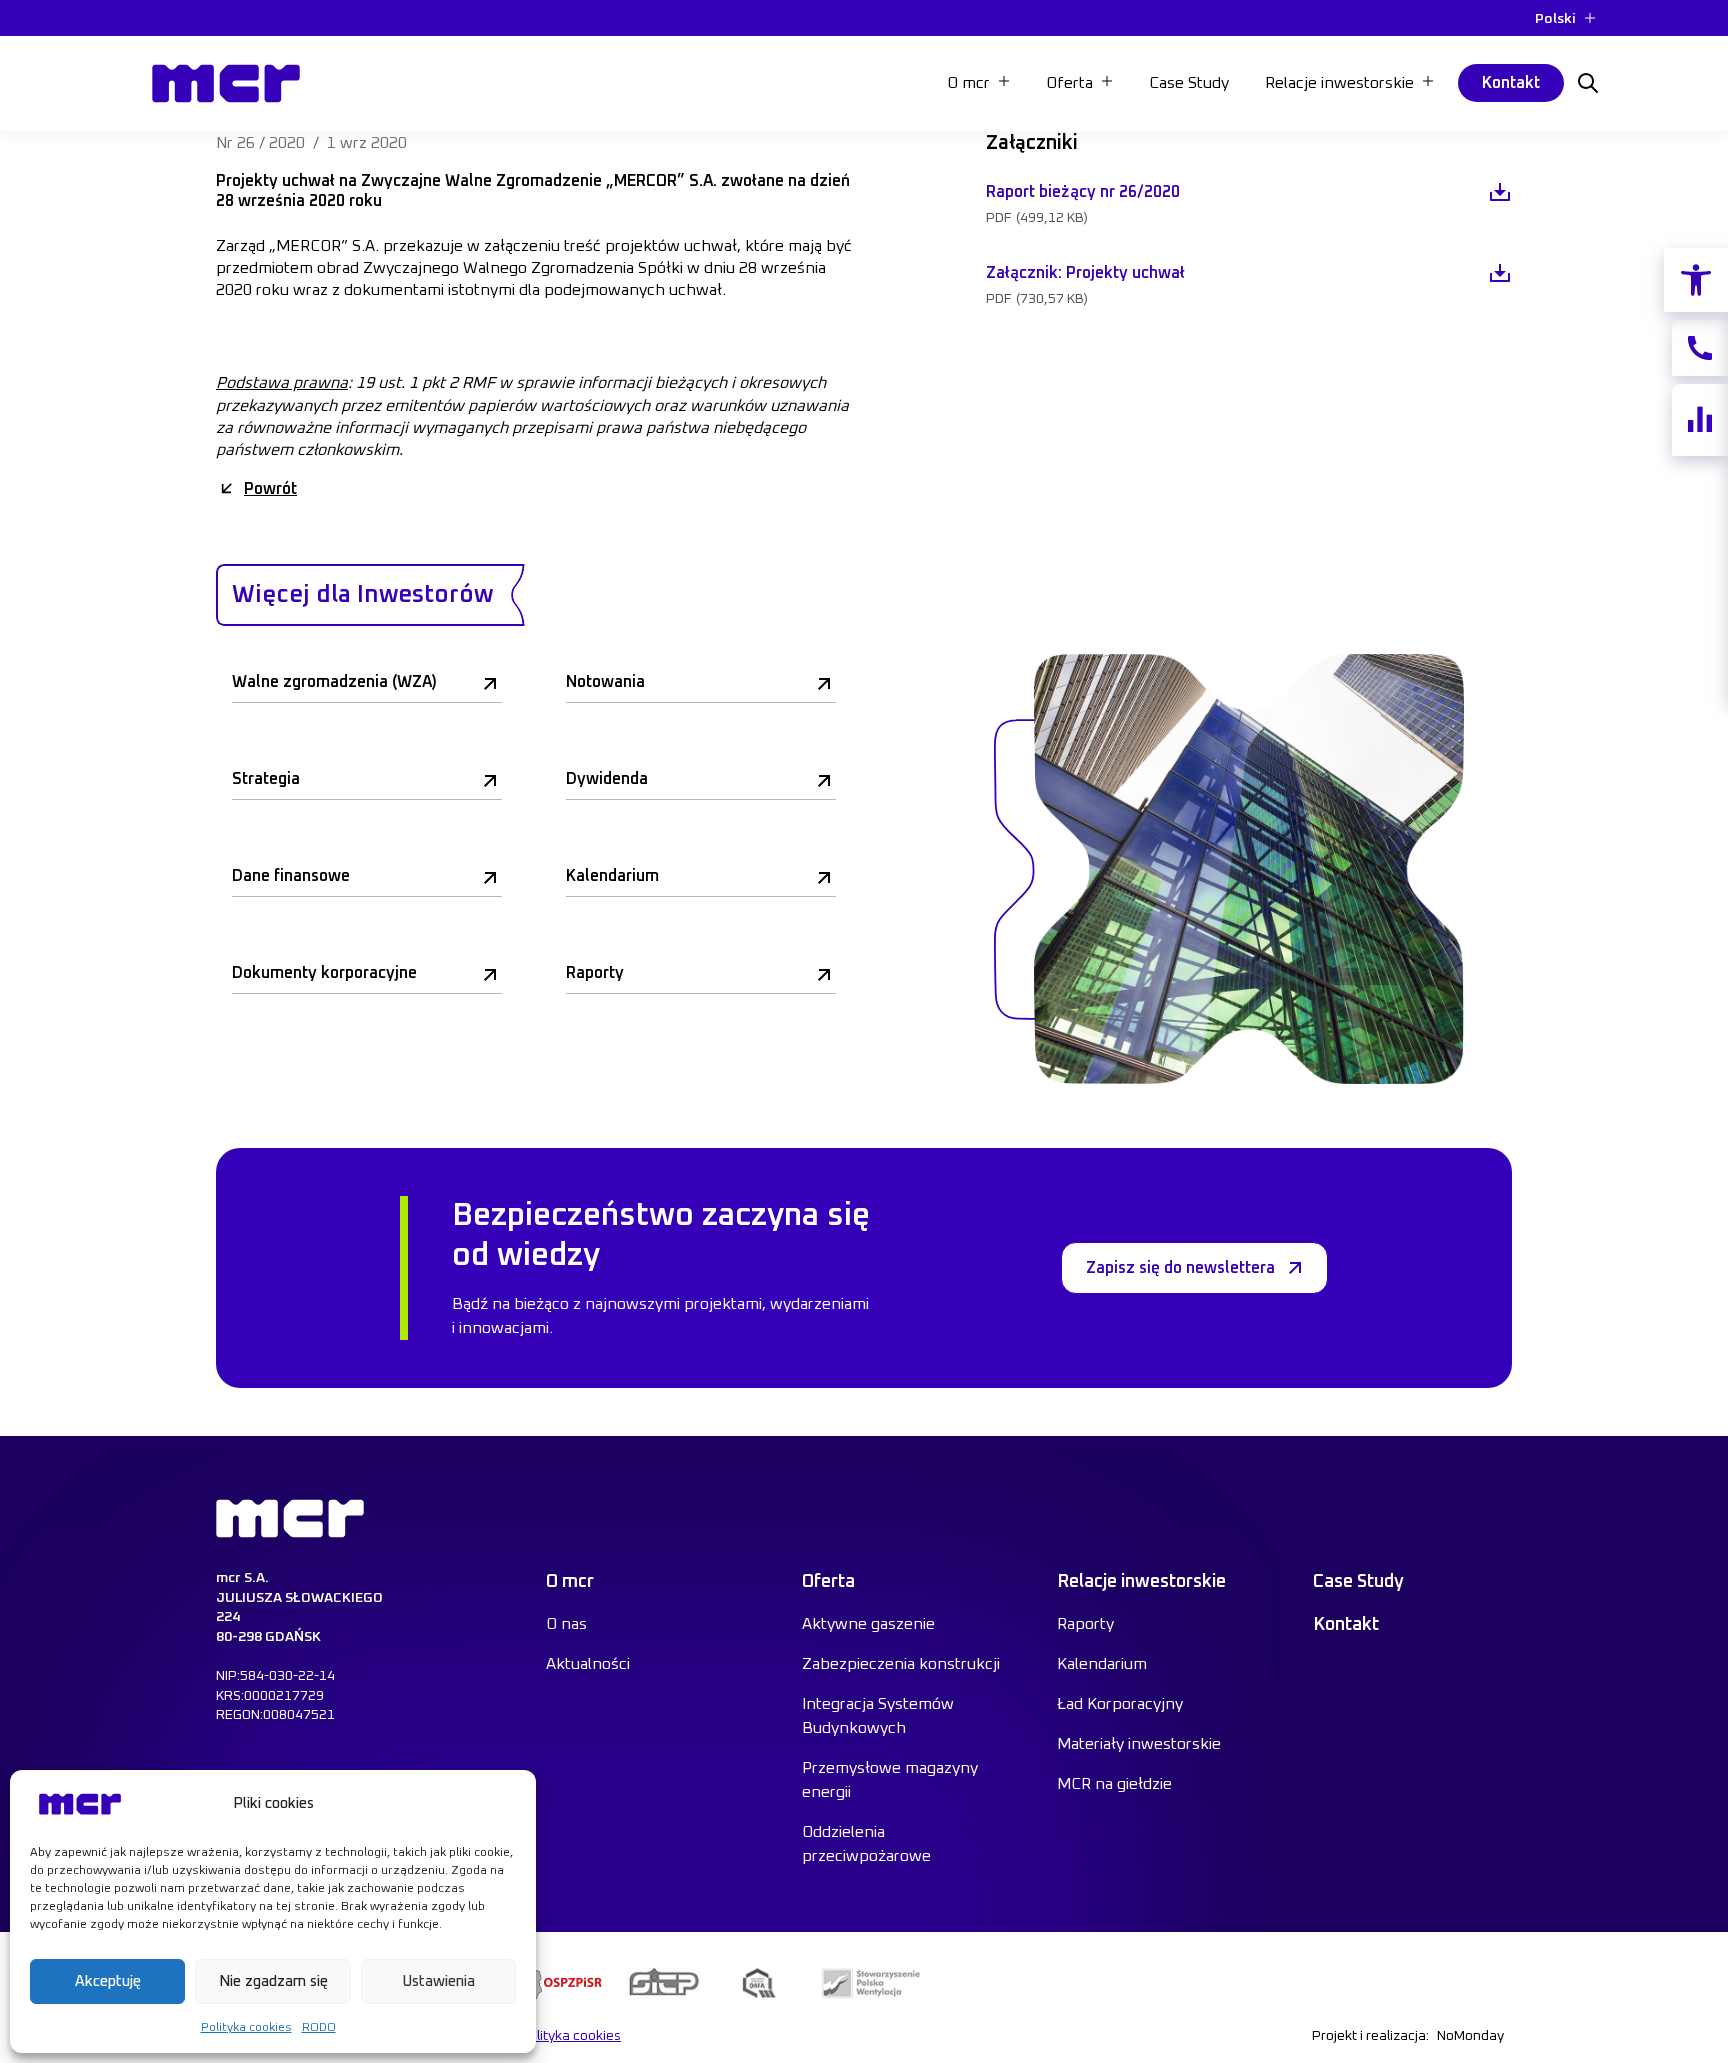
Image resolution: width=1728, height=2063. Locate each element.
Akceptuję (108, 1981)
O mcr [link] (570, 1582)
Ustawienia (438, 1981)
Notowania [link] (605, 682)
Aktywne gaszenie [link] (868, 1624)
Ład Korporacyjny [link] (1120, 1704)
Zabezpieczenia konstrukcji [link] (901, 1664)
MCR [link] (173, 59)
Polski (1555, 19)
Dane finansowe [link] (291, 876)
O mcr (968, 83)
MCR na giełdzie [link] (1114, 1784)
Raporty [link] (595, 973)
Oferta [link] (828, 1582)
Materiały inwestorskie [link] (1139, 1744)
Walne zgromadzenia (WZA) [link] (334, 682)
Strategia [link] (266, 779)
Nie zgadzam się (273, 1981)
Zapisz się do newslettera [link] (1180, 1268)
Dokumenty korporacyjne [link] (324, 973)
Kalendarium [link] (612, 876)
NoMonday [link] (1470, 2036)
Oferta (1069, 83)
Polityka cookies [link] (246, 2028)
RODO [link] (319, 2028)
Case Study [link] (1189, 83)
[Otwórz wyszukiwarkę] (1588, 83)
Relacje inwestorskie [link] (1141, 1582)
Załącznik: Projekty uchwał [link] (1085, 273)
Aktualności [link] (588, 1664)
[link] (1696, 280)
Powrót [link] (270, 489)
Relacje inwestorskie (1339, 83)
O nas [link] (566, 1624)
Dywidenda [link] (607, 779)
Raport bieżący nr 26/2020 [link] (1083, 192)
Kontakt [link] (1511, 83)
